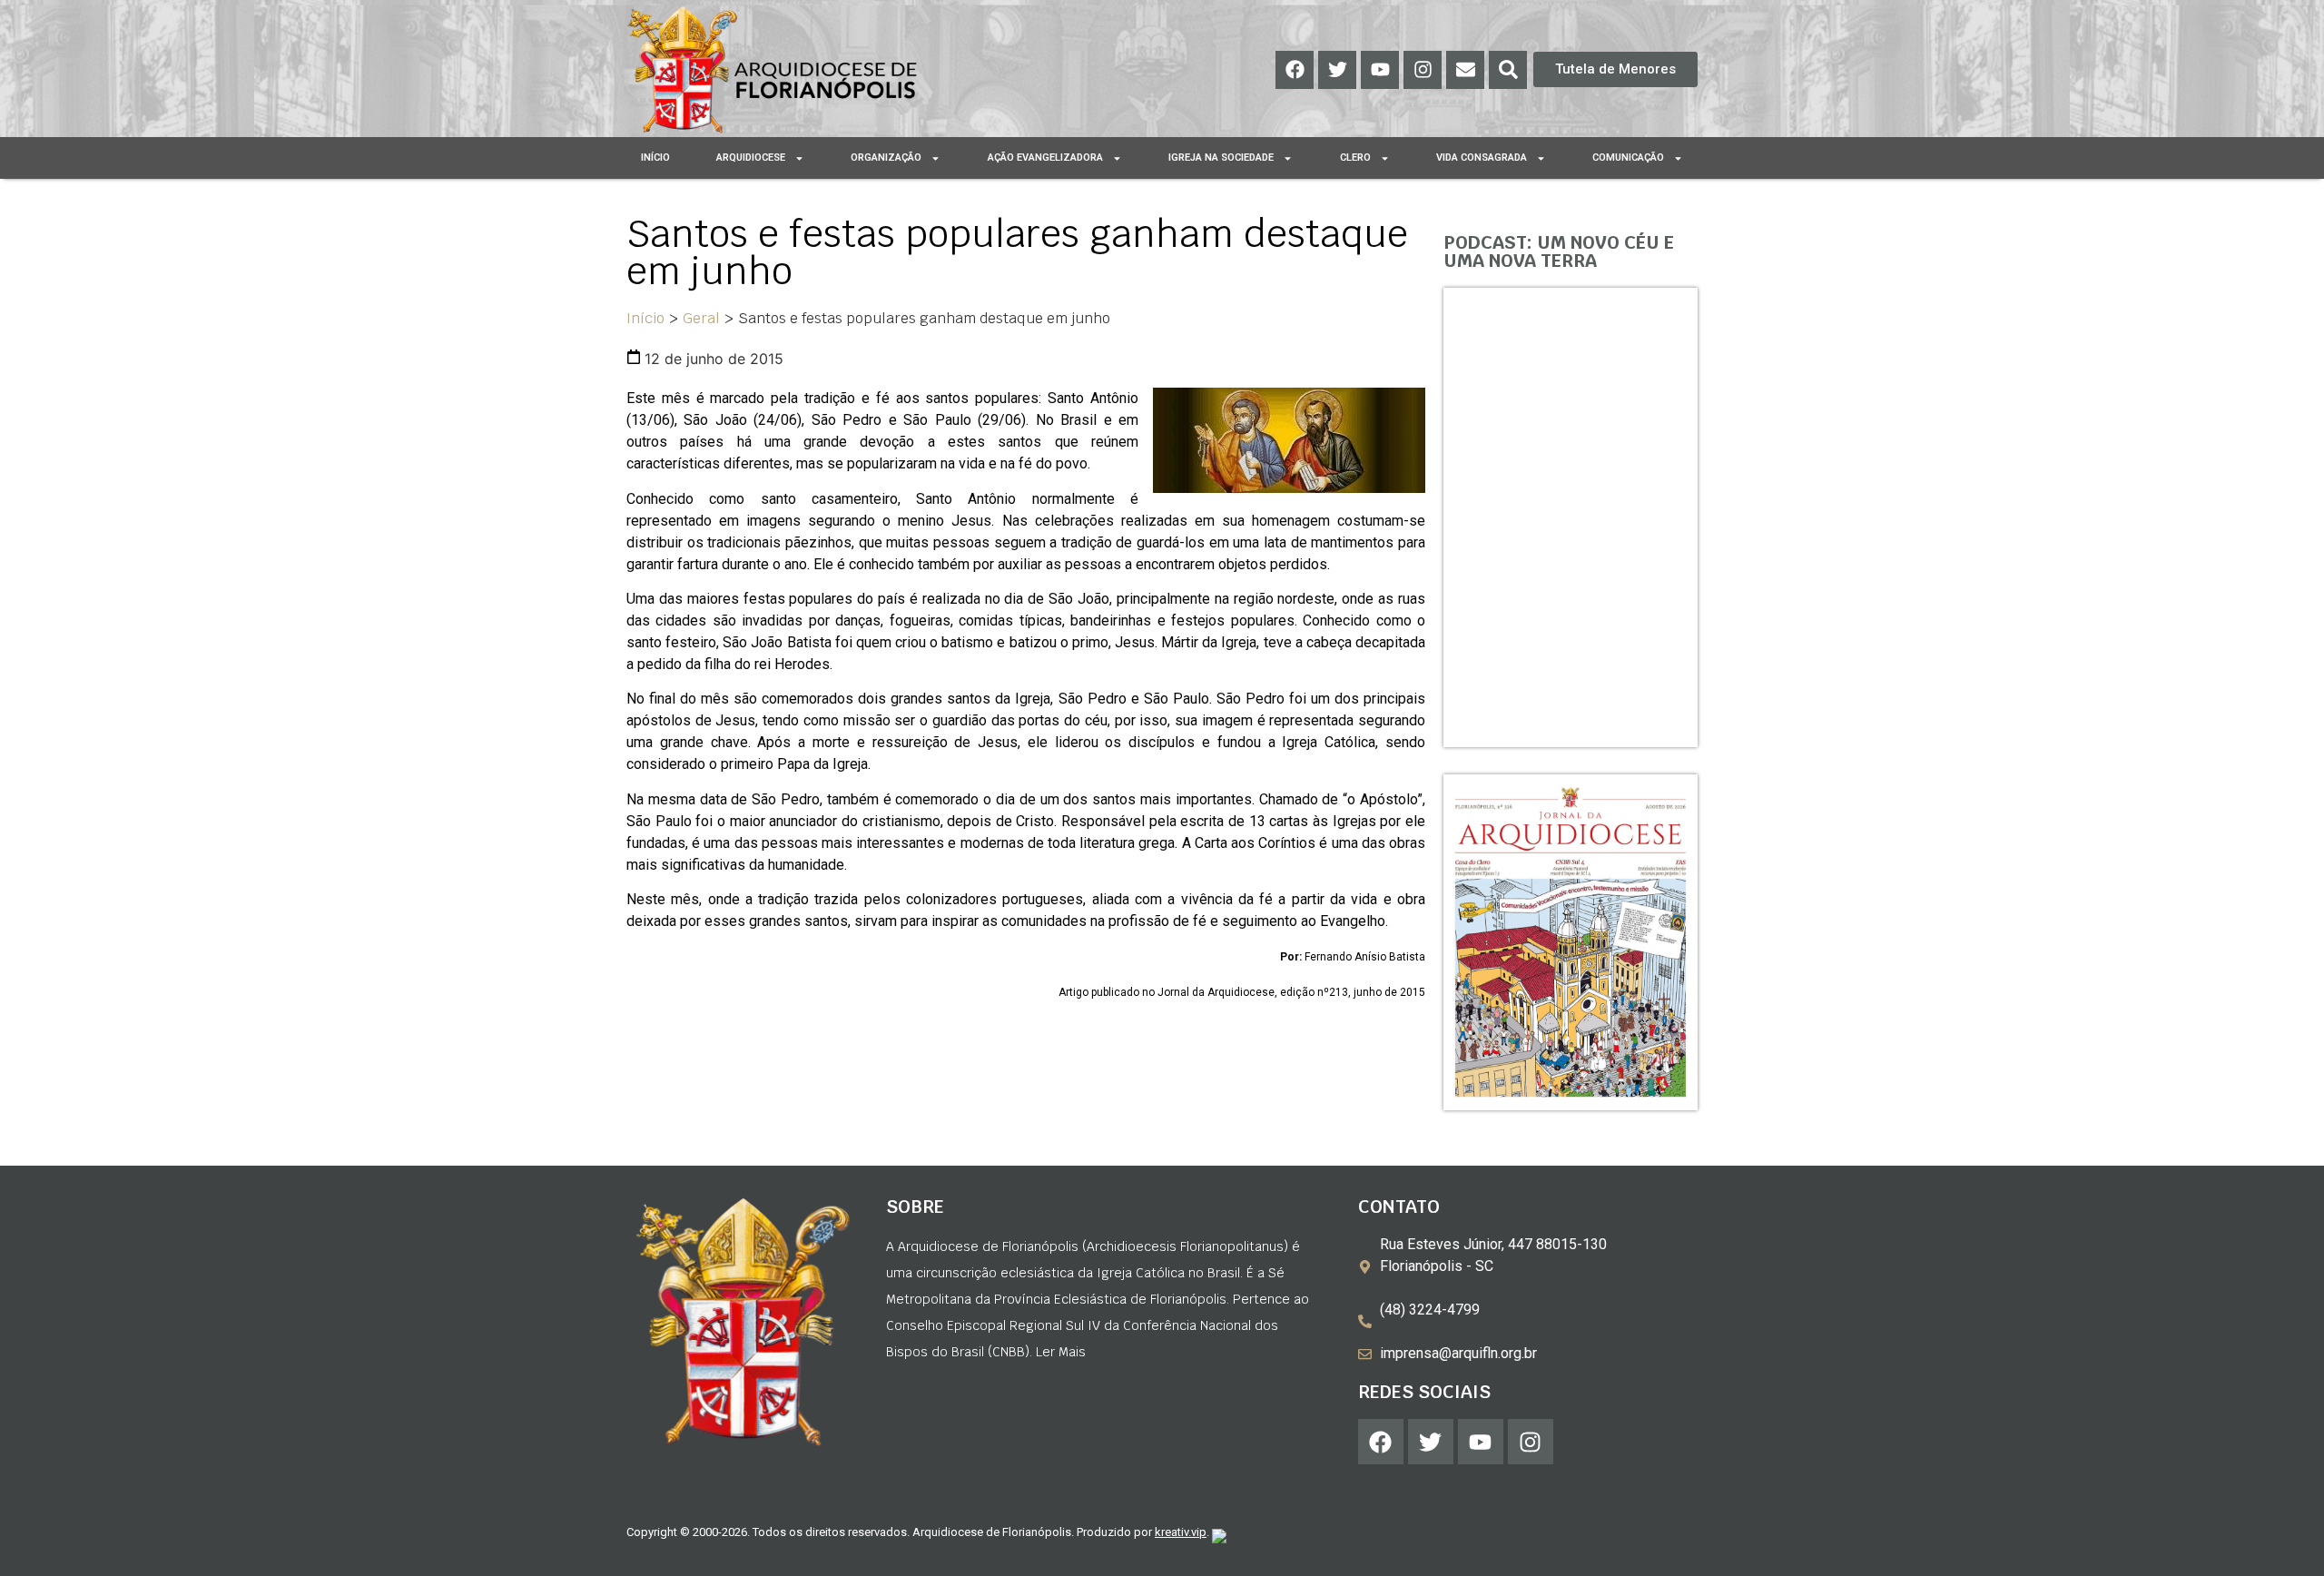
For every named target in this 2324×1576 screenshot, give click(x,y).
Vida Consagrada (1482, 158)
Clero (1355, 158)
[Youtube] (1380, 70)
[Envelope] (1465, 70)
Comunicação (1628, 158)
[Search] (1508, 70)
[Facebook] (1295, 70)
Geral (701, 318)
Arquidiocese (751, 158)
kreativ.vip (1181, 1532)
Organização (886, 158)
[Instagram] (1423, 70)
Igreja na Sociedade (1221, 158)
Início (655, 158)
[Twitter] (1337, 70)
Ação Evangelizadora (1045, 158)
